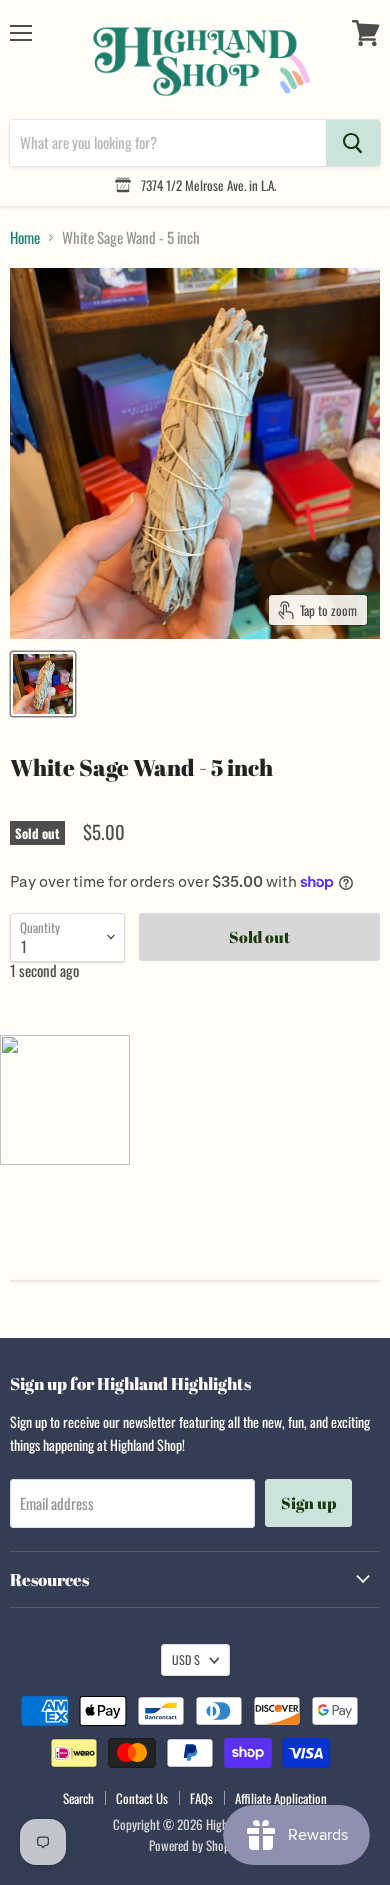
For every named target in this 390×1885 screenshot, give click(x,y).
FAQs (201, 1798)
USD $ (186, 1659)
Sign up (308, 1503)
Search (78, 1798)
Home (25, 237)
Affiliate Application (281, 1798)
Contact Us (142, 1798)
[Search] (353, 143)
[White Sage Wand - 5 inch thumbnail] (43, 684)
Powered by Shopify (195, 1845)
